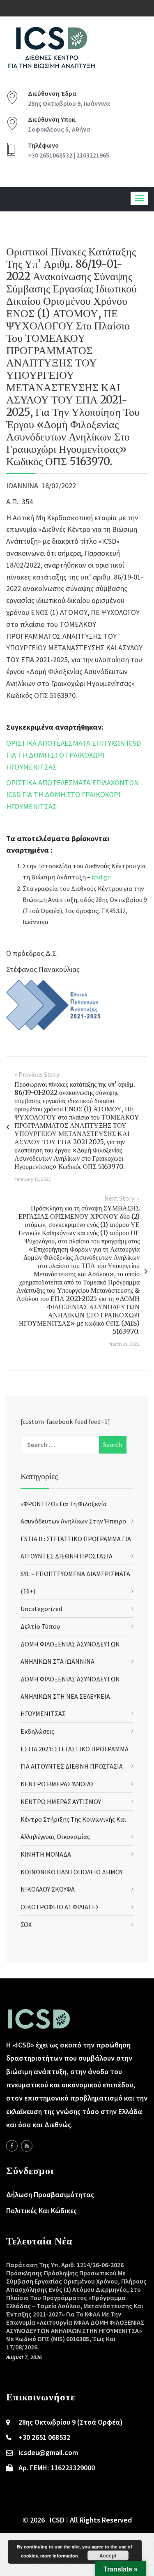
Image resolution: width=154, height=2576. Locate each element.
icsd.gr (101, 877)
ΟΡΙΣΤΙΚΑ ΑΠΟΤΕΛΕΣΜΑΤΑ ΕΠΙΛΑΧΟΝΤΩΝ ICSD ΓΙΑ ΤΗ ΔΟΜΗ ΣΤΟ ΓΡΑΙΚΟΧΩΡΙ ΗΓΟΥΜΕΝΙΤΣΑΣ (72, 794)
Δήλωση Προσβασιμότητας (50, 2195)
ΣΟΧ (26, 1924)
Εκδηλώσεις (37, 1731)
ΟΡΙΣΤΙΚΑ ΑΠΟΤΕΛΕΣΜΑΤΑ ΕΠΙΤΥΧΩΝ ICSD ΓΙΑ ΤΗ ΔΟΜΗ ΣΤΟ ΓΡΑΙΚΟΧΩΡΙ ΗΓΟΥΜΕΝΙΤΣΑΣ (74, 755)
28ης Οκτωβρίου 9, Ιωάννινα (69, 103)
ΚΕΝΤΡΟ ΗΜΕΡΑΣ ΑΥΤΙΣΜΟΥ (61, 1802)
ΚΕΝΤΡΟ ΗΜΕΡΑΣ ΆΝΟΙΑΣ (57, 1784)
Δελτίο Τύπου (40, 1626)
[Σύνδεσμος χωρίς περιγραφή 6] (12, 2146)
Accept (108, 2555)
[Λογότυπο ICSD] (56, 1005)
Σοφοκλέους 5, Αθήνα (59, 129)
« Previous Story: (37, 1074)
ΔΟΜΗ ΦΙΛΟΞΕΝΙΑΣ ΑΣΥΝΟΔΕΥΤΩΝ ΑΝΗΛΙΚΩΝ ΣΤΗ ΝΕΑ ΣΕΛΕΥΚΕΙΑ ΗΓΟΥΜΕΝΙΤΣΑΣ (70, 1696)
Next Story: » (122, 1198)
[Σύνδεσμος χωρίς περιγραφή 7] (27, 2146)
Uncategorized (41, 1609)
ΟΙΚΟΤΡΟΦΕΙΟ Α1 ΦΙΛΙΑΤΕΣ (60, 1907)
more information (59, 2556)
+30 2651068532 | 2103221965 (69, 155)
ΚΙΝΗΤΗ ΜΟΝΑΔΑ (46, 1854)
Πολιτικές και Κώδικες (41, 2211)
